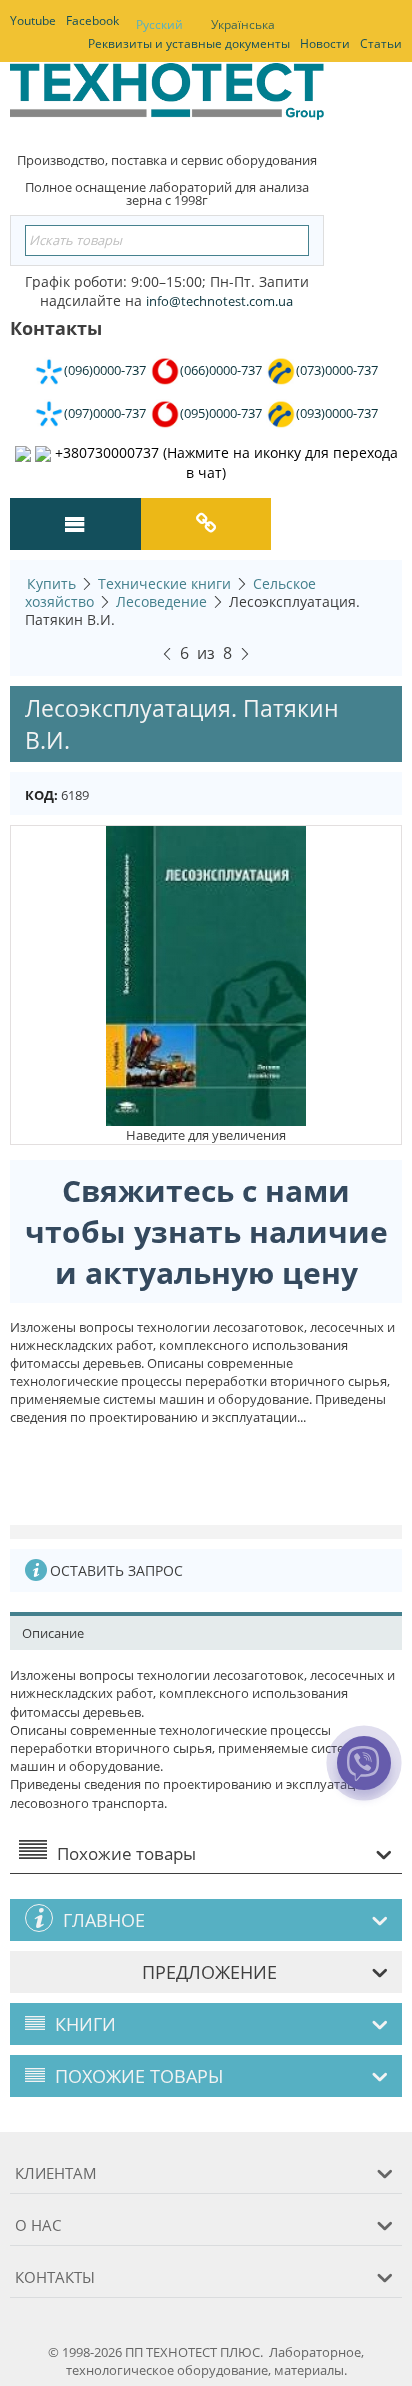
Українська (243, 24)
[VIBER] (364, 1776)
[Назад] (167, 651)
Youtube (33, 20)
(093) (337, 413)
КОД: (41, 795)
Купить (51, 583)
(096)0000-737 (105, 370)
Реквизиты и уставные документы (189, 43)
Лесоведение (161, 601)
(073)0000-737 (337, 370)
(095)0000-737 (221, 413)
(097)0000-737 (105, 413)
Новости (325, 43)
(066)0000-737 (221, 370)
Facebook (92, 20)
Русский (159, 24)
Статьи (381, 43)
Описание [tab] (53, 1633)
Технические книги (164, 583)
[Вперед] (245, 651)
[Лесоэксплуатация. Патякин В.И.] (206, 975)
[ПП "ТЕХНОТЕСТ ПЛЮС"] (167, 98)
